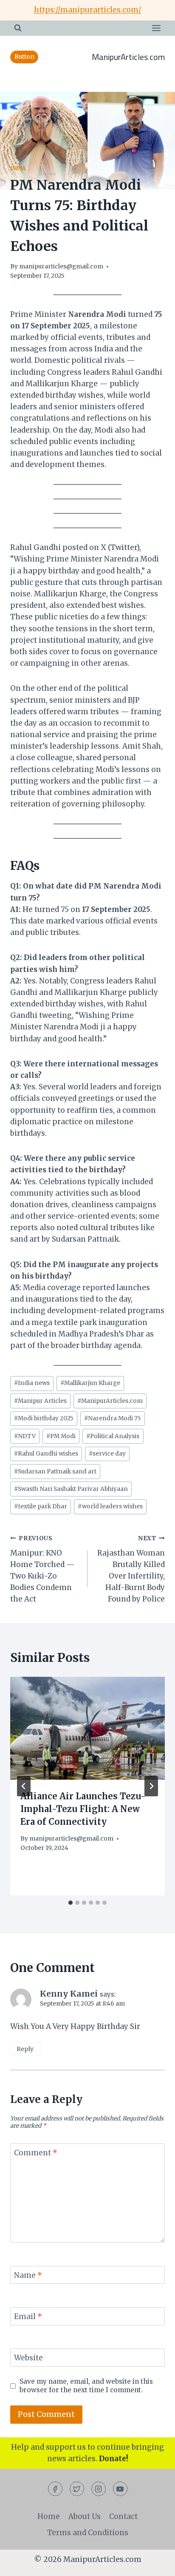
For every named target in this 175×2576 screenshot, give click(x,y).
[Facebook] (55, 2489)
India (18, 168)
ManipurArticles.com (110, 1401)
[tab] (71, 1903)
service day (107, 1454)
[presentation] (87, 1728)
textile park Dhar (41, 1506)
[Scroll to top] (154, 2563)
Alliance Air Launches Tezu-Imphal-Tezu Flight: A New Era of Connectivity (83, 1809)
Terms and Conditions (88, 2533)
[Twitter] (77, 2489)
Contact (123, 2516)
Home (49, 2516)
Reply (25, 2049)
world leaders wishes (110, 1506)
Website (28, 2358)
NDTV (25, 1436)
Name (28, 2275)
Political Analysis (113, 1436)
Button (24, 57)
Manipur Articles (40, 1401)
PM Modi (61, 1436)
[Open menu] (156, 28)
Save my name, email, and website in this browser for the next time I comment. (86, 2386)
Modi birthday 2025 (44, 1418)
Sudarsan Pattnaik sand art (55, 1472)
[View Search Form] (18, 28)
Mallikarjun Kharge (90, 1383)
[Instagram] (99, 2489)
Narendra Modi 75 (113, 1418)
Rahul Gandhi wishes (46, 1454)
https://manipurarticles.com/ (88, 10)
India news (32, 1383)
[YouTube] (120, 2489)
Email (28, 2317)
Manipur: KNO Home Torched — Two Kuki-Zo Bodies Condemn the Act (42, 1569)
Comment (36, 2153)
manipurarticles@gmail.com (61, 266)
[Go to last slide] (24, 1786)
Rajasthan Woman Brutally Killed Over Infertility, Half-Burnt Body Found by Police (131, 1569)
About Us (85, 2516)
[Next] (151, 1786)
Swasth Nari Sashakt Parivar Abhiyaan (71, 1489)
